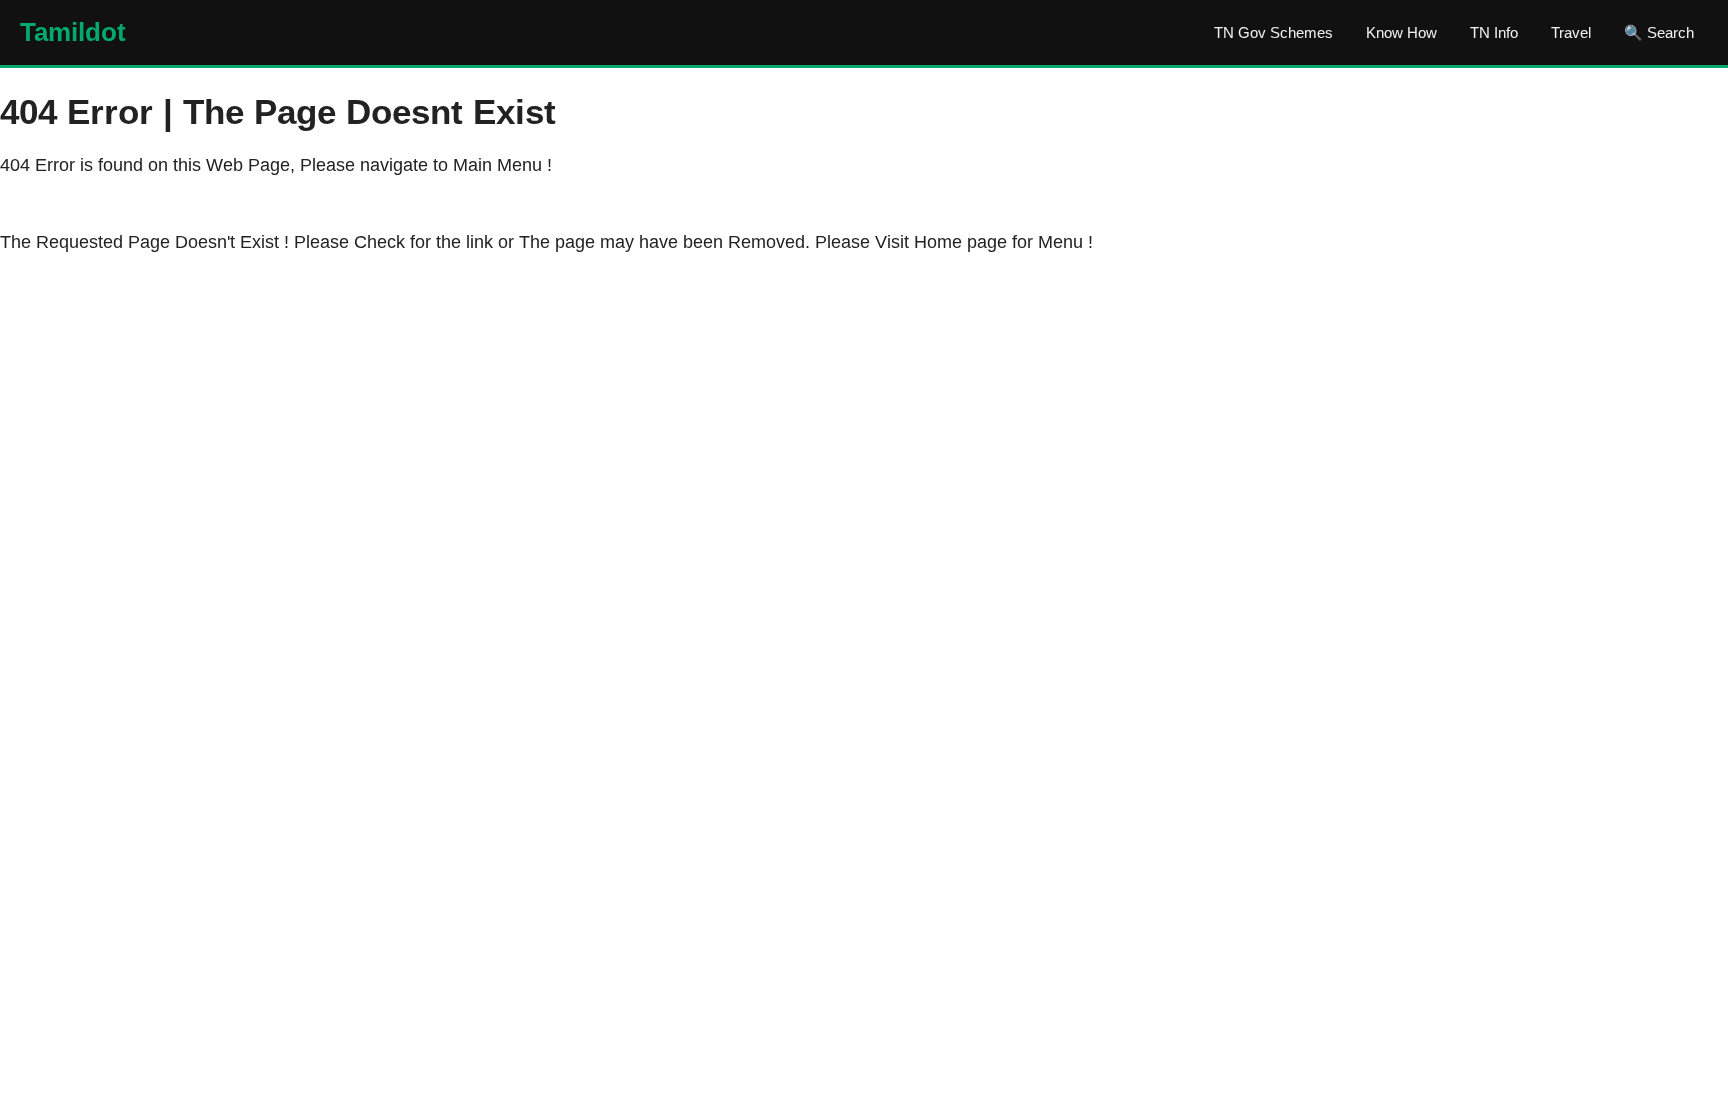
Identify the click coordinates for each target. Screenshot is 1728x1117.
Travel (1571, 32)
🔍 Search (1659, 32)
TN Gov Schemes (1273, 32)
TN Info (1494, 32)
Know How (1401, 32)
